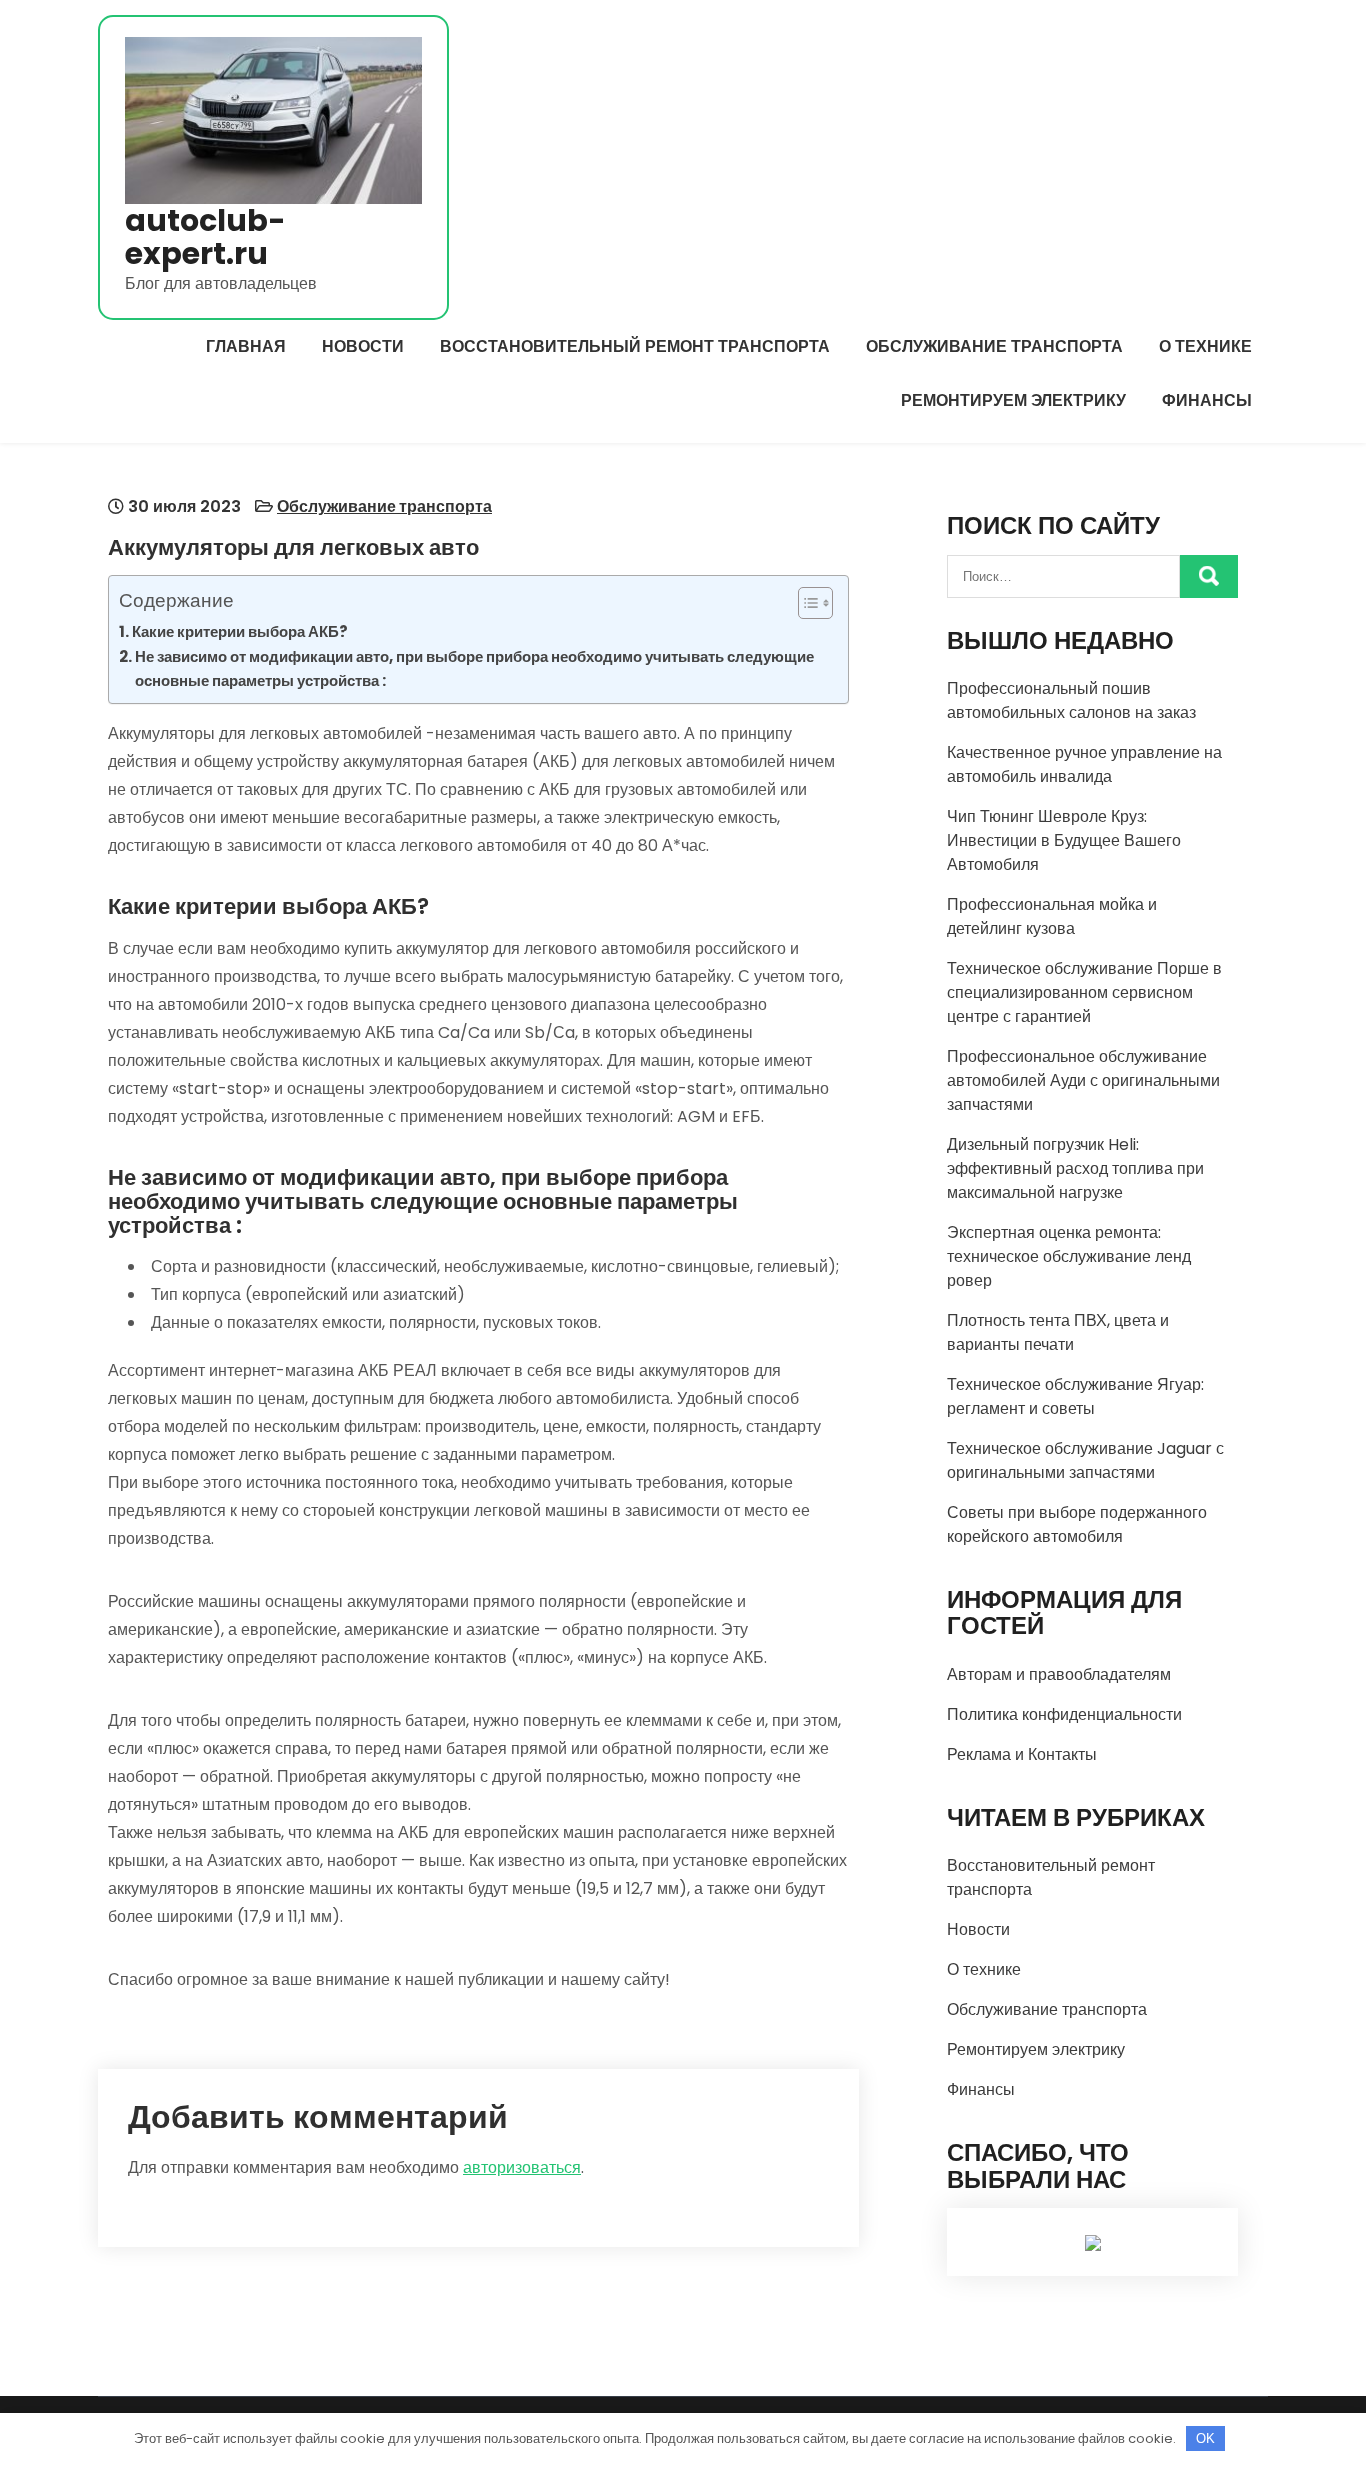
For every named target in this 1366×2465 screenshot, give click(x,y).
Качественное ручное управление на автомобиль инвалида (1084, 764)
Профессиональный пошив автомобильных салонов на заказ (1071, 700)
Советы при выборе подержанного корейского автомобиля (1077, 1524)
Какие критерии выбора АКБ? (240, 631)
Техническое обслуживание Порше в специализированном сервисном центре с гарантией (1084, 992)
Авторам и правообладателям (1059, 1674)
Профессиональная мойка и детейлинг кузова (1052, 916)
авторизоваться (522, 2167)
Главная (246, 346)
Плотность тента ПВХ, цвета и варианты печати (1058, 1332)
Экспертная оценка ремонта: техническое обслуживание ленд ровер (1069, 1256)
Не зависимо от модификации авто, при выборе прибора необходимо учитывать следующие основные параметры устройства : (474, 668)
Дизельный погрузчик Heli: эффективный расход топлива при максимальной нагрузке (1075, 1168)
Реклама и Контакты (1022, 1754)
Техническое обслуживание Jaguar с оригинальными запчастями (1085, 1460)
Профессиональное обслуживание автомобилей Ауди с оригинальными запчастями (1083, 1080)
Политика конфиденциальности (1064, 1714)
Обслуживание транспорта (994, 346)
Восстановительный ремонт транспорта (635, 346)
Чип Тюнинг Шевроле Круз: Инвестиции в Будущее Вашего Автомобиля (1064, 840)
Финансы (1207, 400)
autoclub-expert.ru (205, 237)
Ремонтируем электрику (1013, 400)
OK (1205, 2438)
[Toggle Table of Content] (805, 603)
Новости (363, 346)
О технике (1205, 346)
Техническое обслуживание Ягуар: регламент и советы (1075, 1396)
